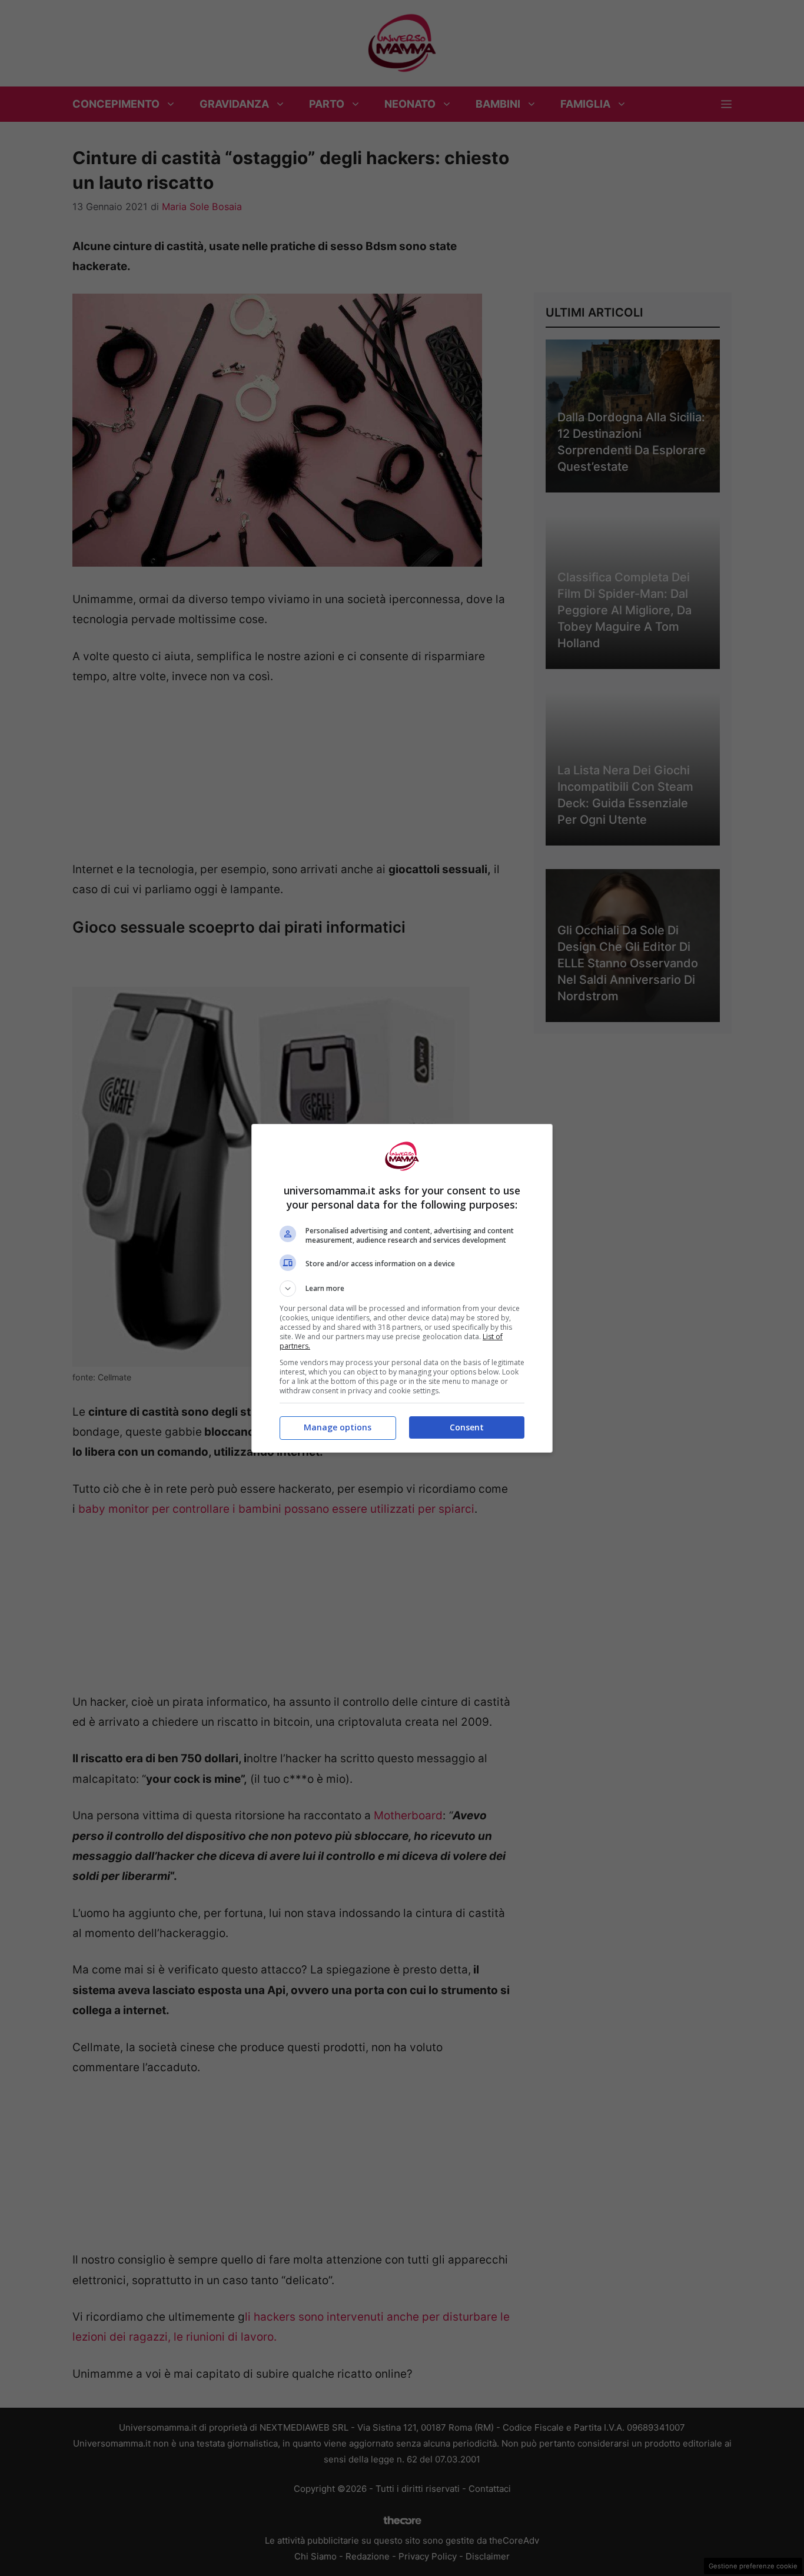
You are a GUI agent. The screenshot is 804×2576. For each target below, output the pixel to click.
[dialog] (402, 1288)
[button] (402, 1289)
